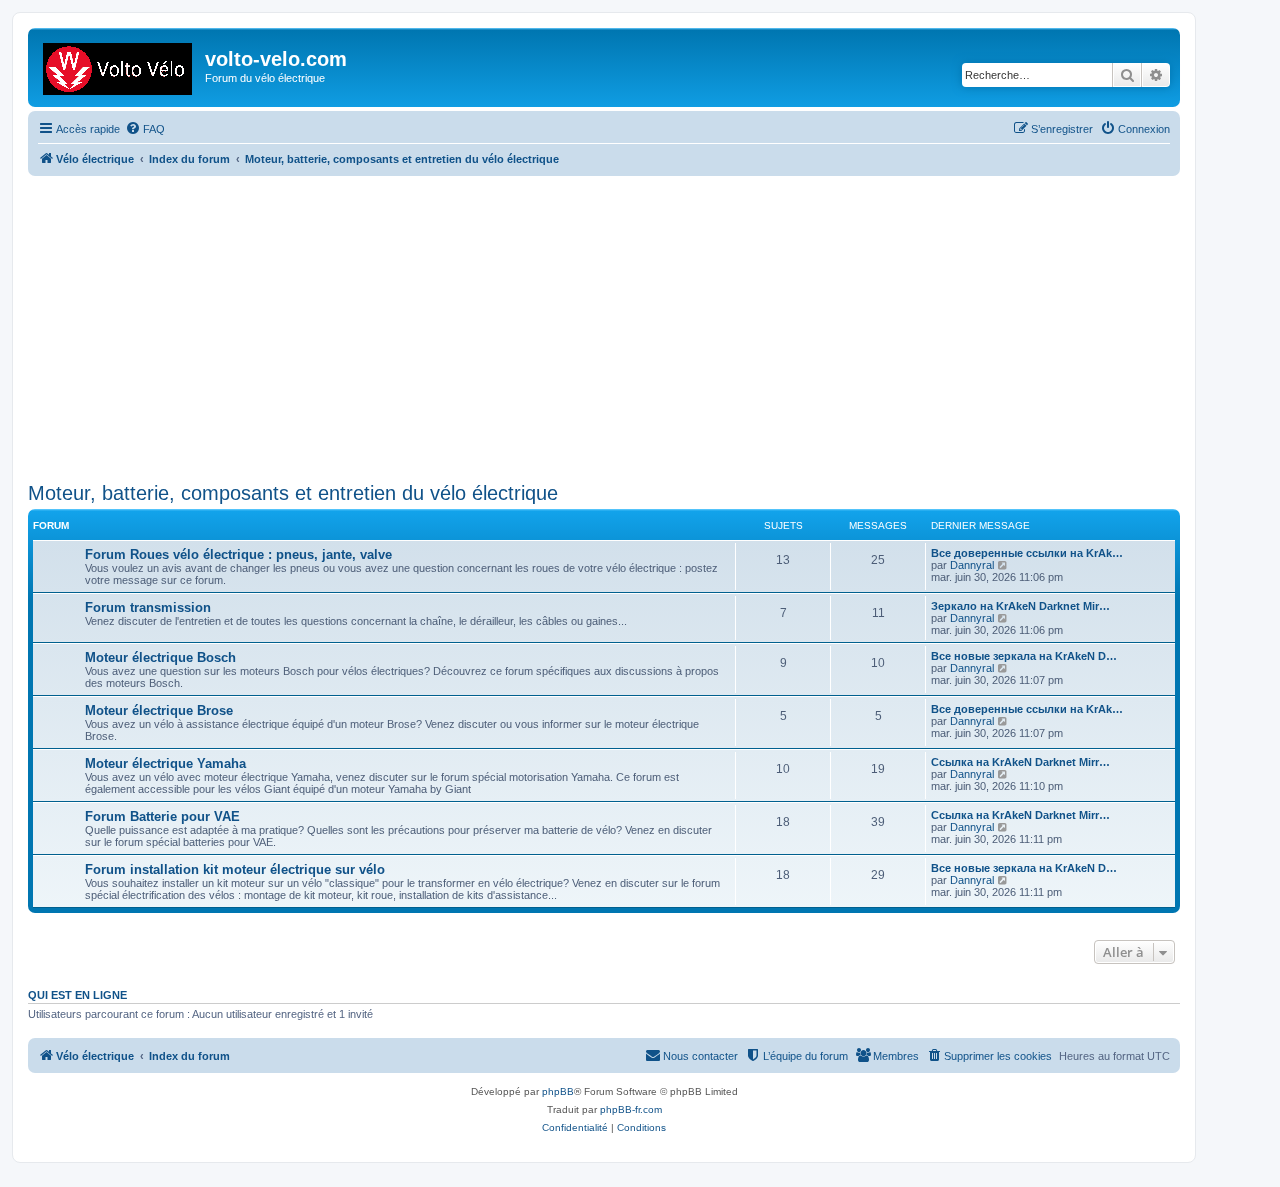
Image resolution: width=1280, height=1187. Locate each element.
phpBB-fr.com (631, 1109)
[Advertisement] (628, 326)
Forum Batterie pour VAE (162, 816)
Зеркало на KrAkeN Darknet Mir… (1020, 606)
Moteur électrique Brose (159, 710)
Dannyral (972, 565)
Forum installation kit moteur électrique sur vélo (235, 869)
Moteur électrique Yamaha (165, 763)
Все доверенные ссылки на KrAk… (1027, 553)
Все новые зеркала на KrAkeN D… (1024, 656)
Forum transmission (148, 607)
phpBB (558, 1091)
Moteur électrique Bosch (160, 657)
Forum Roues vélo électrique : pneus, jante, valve (238, 554)
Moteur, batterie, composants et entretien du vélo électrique (293, 493)
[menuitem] (145, 129)
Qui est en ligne (77, 995)
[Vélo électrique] (119, 65)
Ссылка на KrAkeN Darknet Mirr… (1020, 762)
